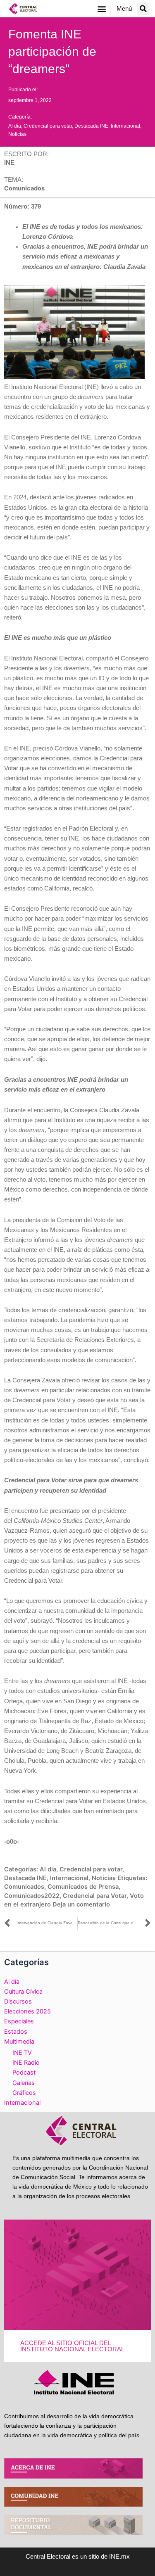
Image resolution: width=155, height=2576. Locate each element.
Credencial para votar (48, 126)
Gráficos (24, 2093)
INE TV (22, 2053)
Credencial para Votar (95, 1896)
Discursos (18, 2001)
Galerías (24, 2083)
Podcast (24, 2073)
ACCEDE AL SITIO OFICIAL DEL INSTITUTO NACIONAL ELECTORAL (72, 2346)
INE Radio (26, 2063)
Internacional (125, 126)
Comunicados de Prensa (83, 1887)
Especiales (19, 2021)
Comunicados (24, 1887)
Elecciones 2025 (27, 2011)
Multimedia (19, 2042)
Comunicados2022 (32, 1896)
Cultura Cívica (23, 1992)
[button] (102, 9)
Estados (16, 2032)
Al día (15, 126)
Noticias (17, 134)
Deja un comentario (81, 1904)
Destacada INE (91, 126)
